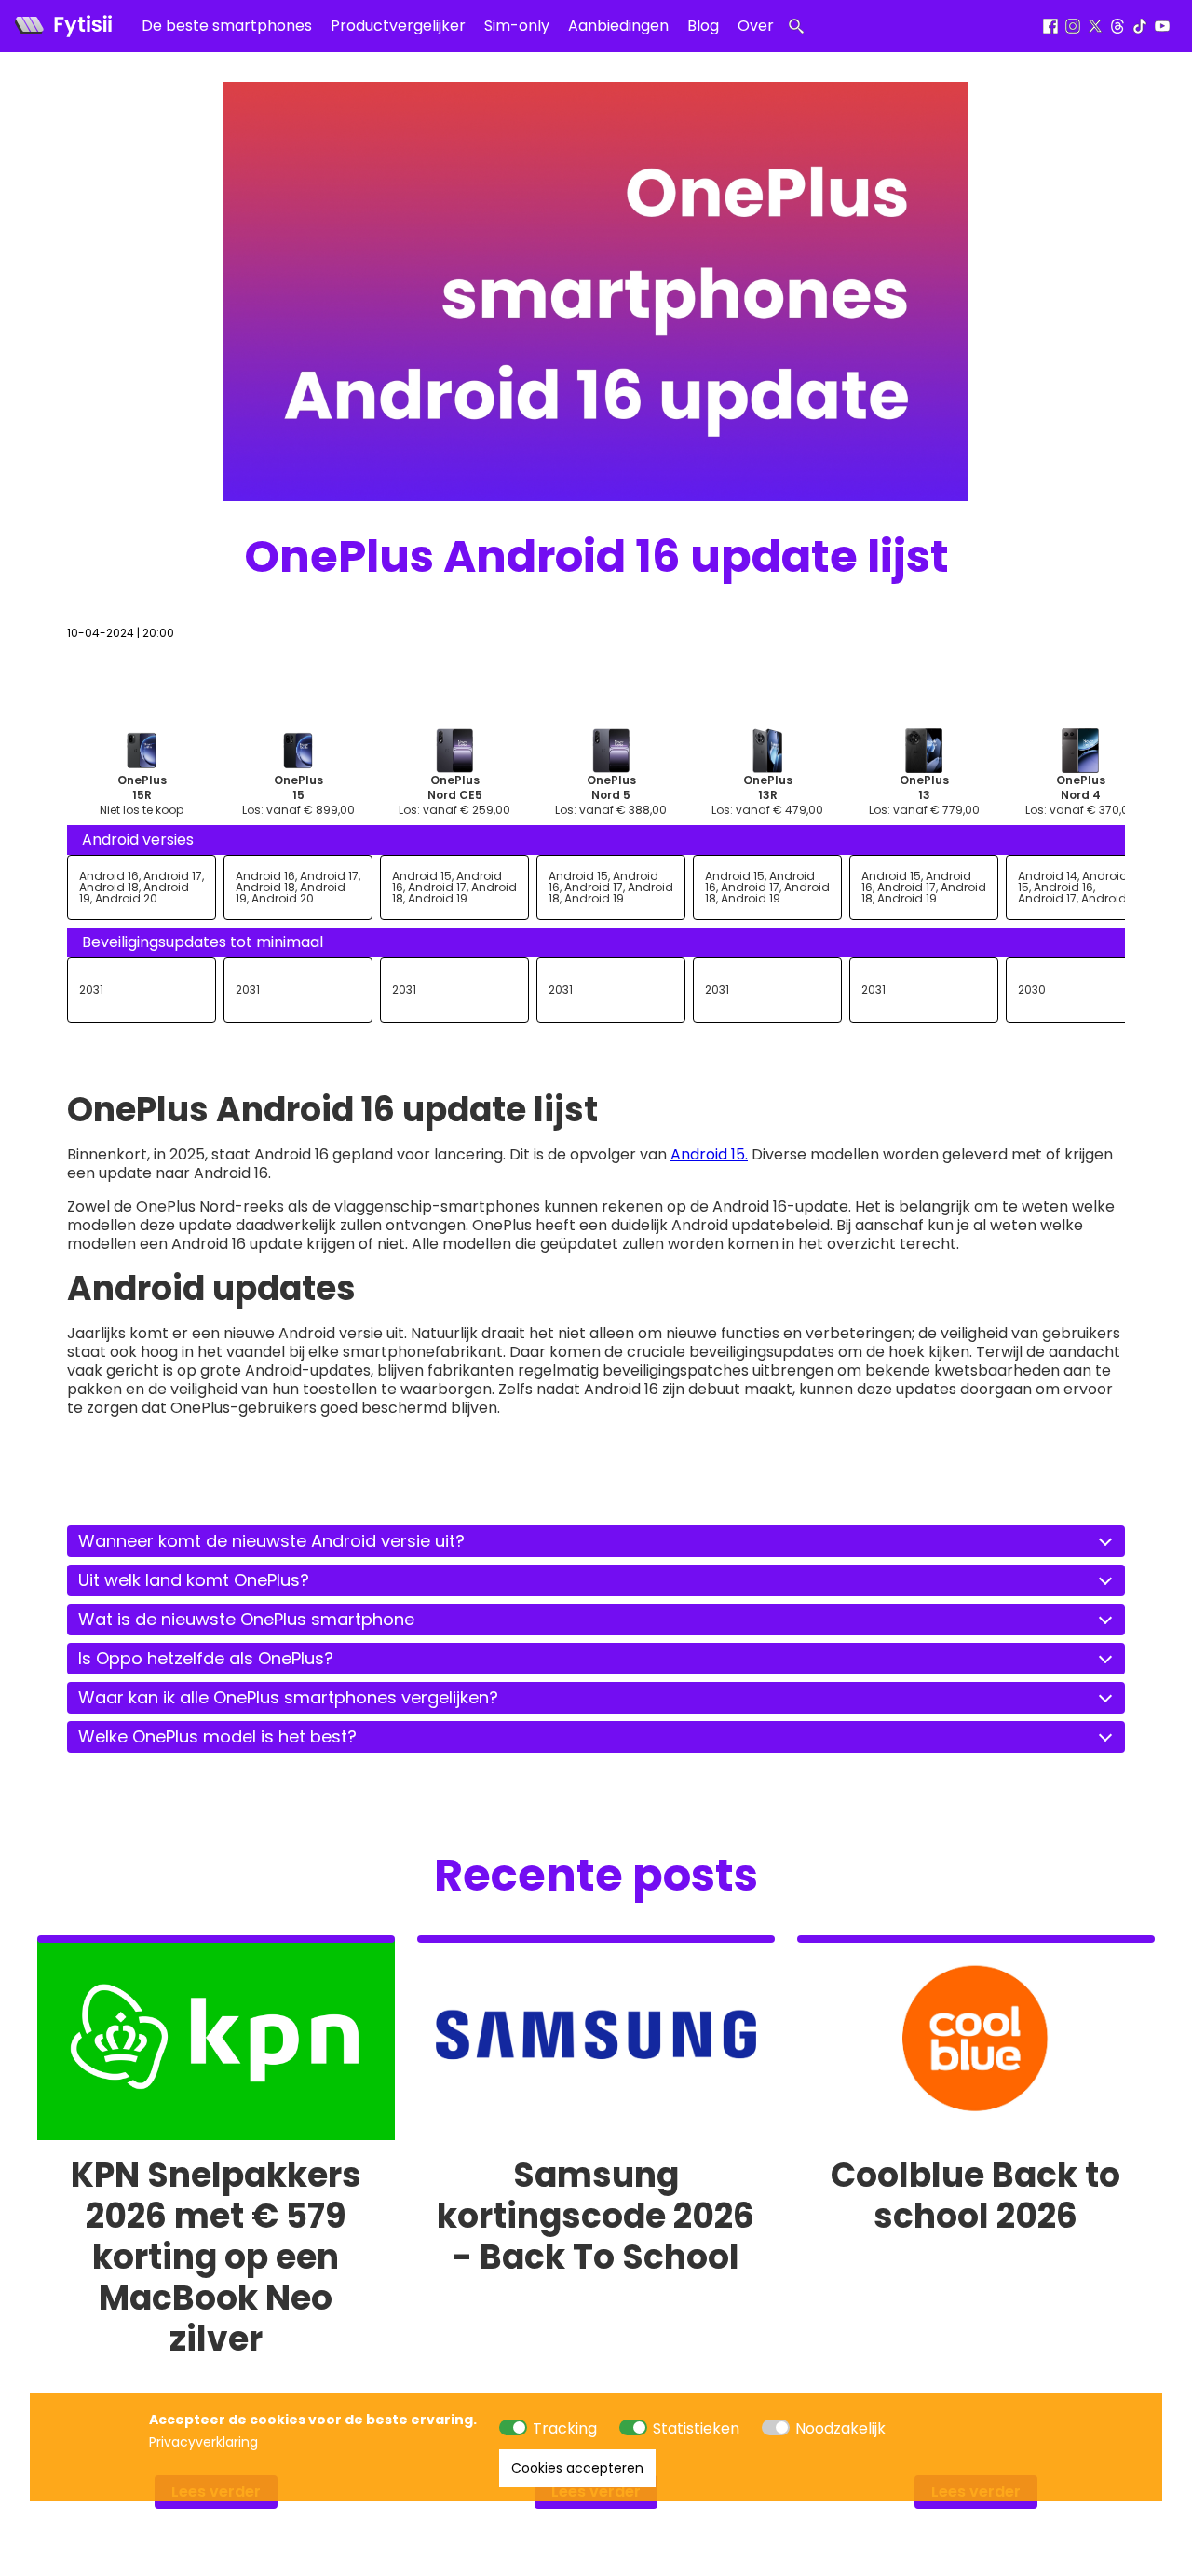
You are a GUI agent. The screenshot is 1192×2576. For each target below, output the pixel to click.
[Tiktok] (1140, 27)
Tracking (565, 2428)
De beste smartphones (227, 26)
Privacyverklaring (203, 2442)
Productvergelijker (398, 26)
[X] (1095, 27)
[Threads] (1117, 27)
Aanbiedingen (618, 26)
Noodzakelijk (840, 2428)
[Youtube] (1162, 27)
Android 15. (709, 1154)
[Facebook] (1050, 27)
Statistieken (696, 2428)
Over (756, 26)
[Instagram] (1073, 27)
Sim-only (517, 26)
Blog (703, 26)
